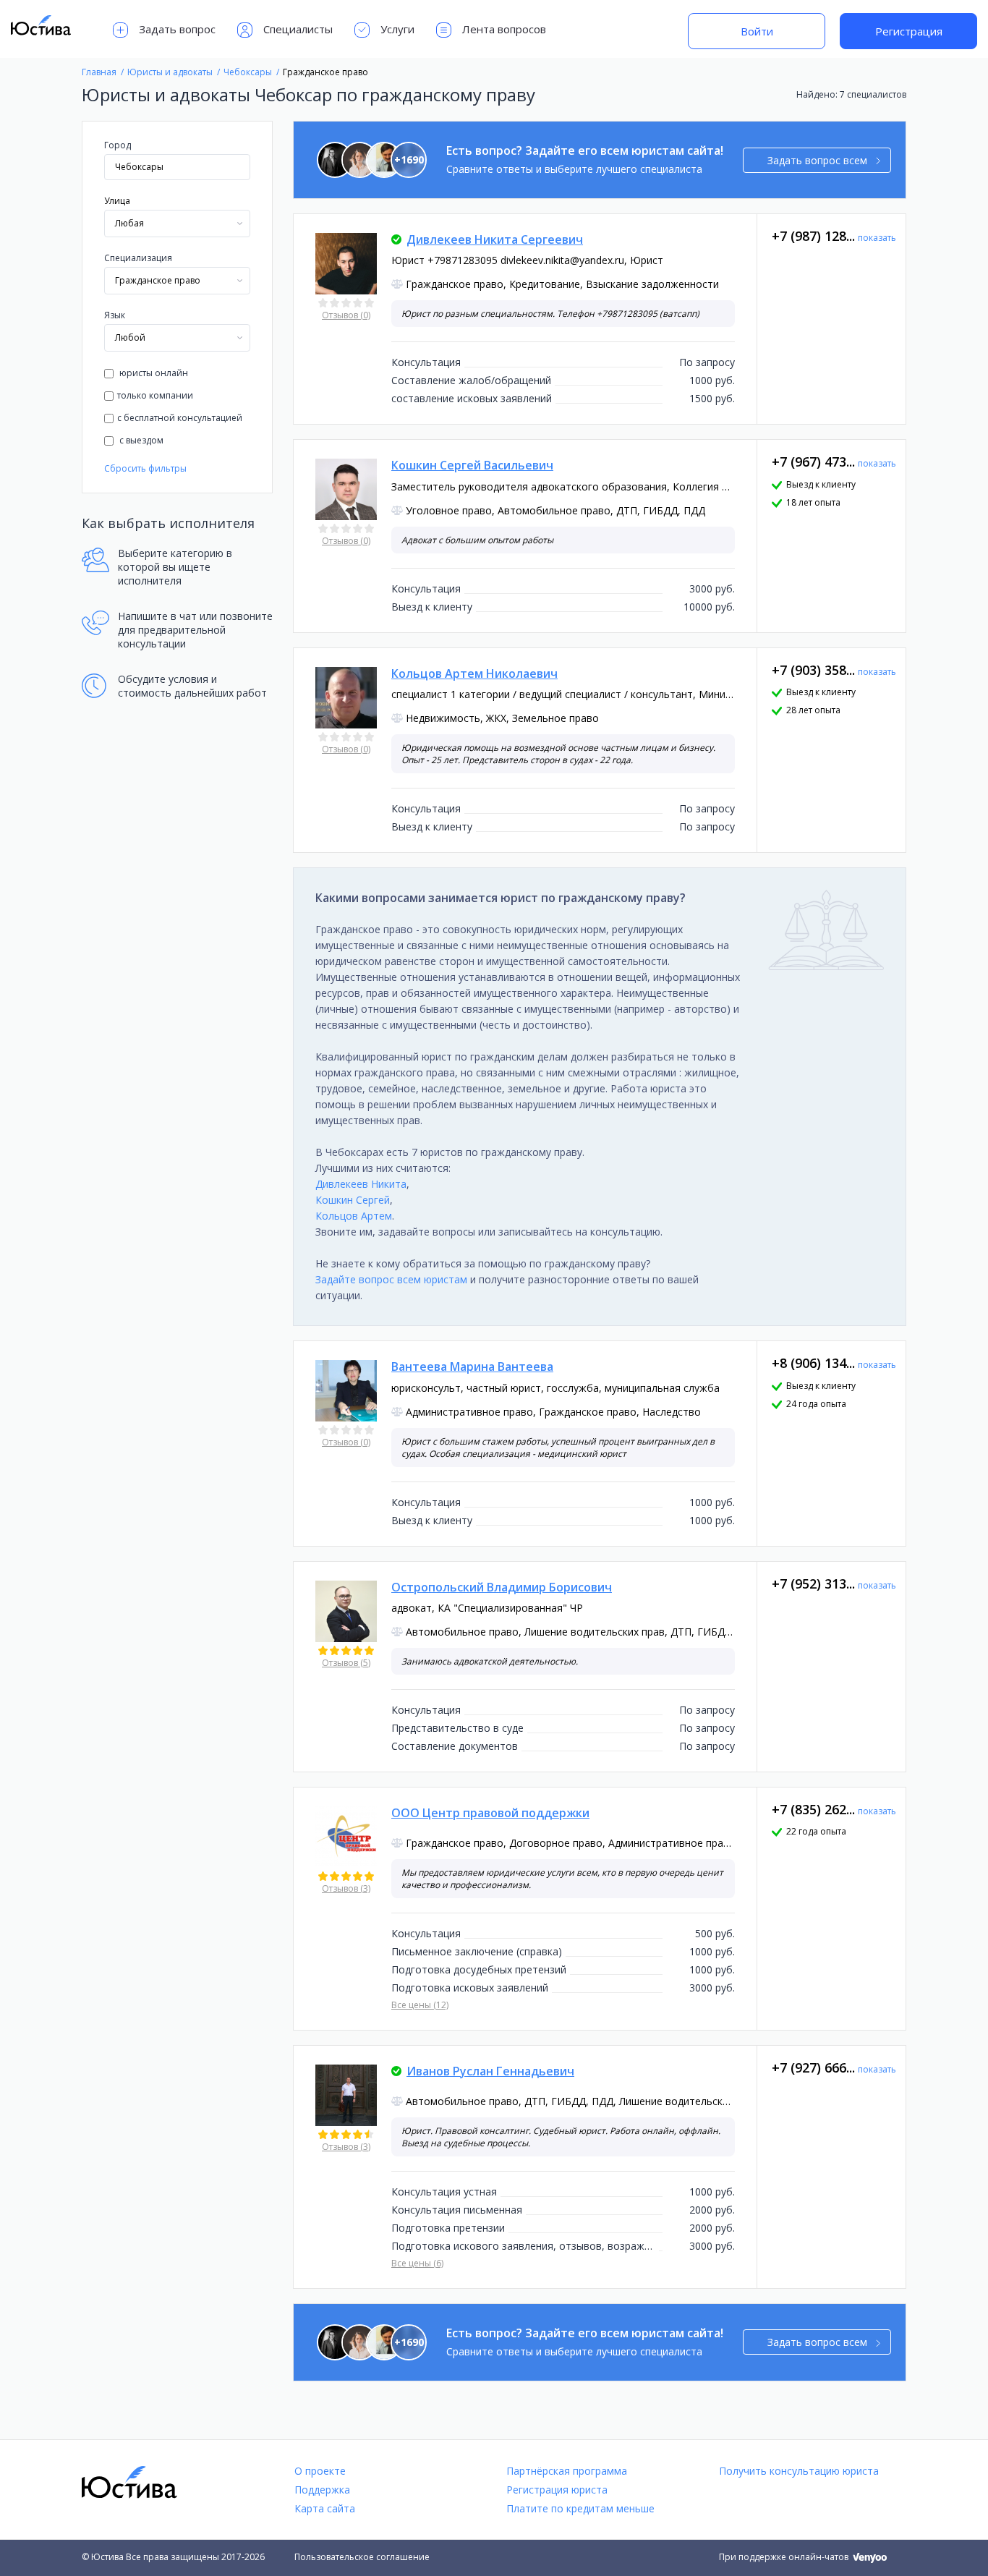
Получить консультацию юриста (799, 2471)
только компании (155, 395)
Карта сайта (325, 2508)
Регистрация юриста (557, 2490)
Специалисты (298, 29)
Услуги (397, 29)
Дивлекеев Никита (361, 1184)
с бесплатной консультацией (180, 418)
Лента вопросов (504, 29)
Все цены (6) (417, 2263)
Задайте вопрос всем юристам (391, 1279)
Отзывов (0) (346, 315)
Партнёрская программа (567, 2471)
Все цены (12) (420, 2005)
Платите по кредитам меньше (580, 2508)
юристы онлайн (153, 373)
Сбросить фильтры (145, 468)
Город (118, 145)
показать (877, 238)
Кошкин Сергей (353, 1200)
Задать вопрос (177, 29)
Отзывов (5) (346, 1663)
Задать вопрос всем (817, 160)
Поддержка (322, 2490)
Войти (757, 31)
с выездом (140, 440)
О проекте (320, 2471)
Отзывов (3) (346, 1888)
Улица (117, 201)
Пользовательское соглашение (362, 2557)
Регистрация (909, 31)
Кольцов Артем (354, 1216)
